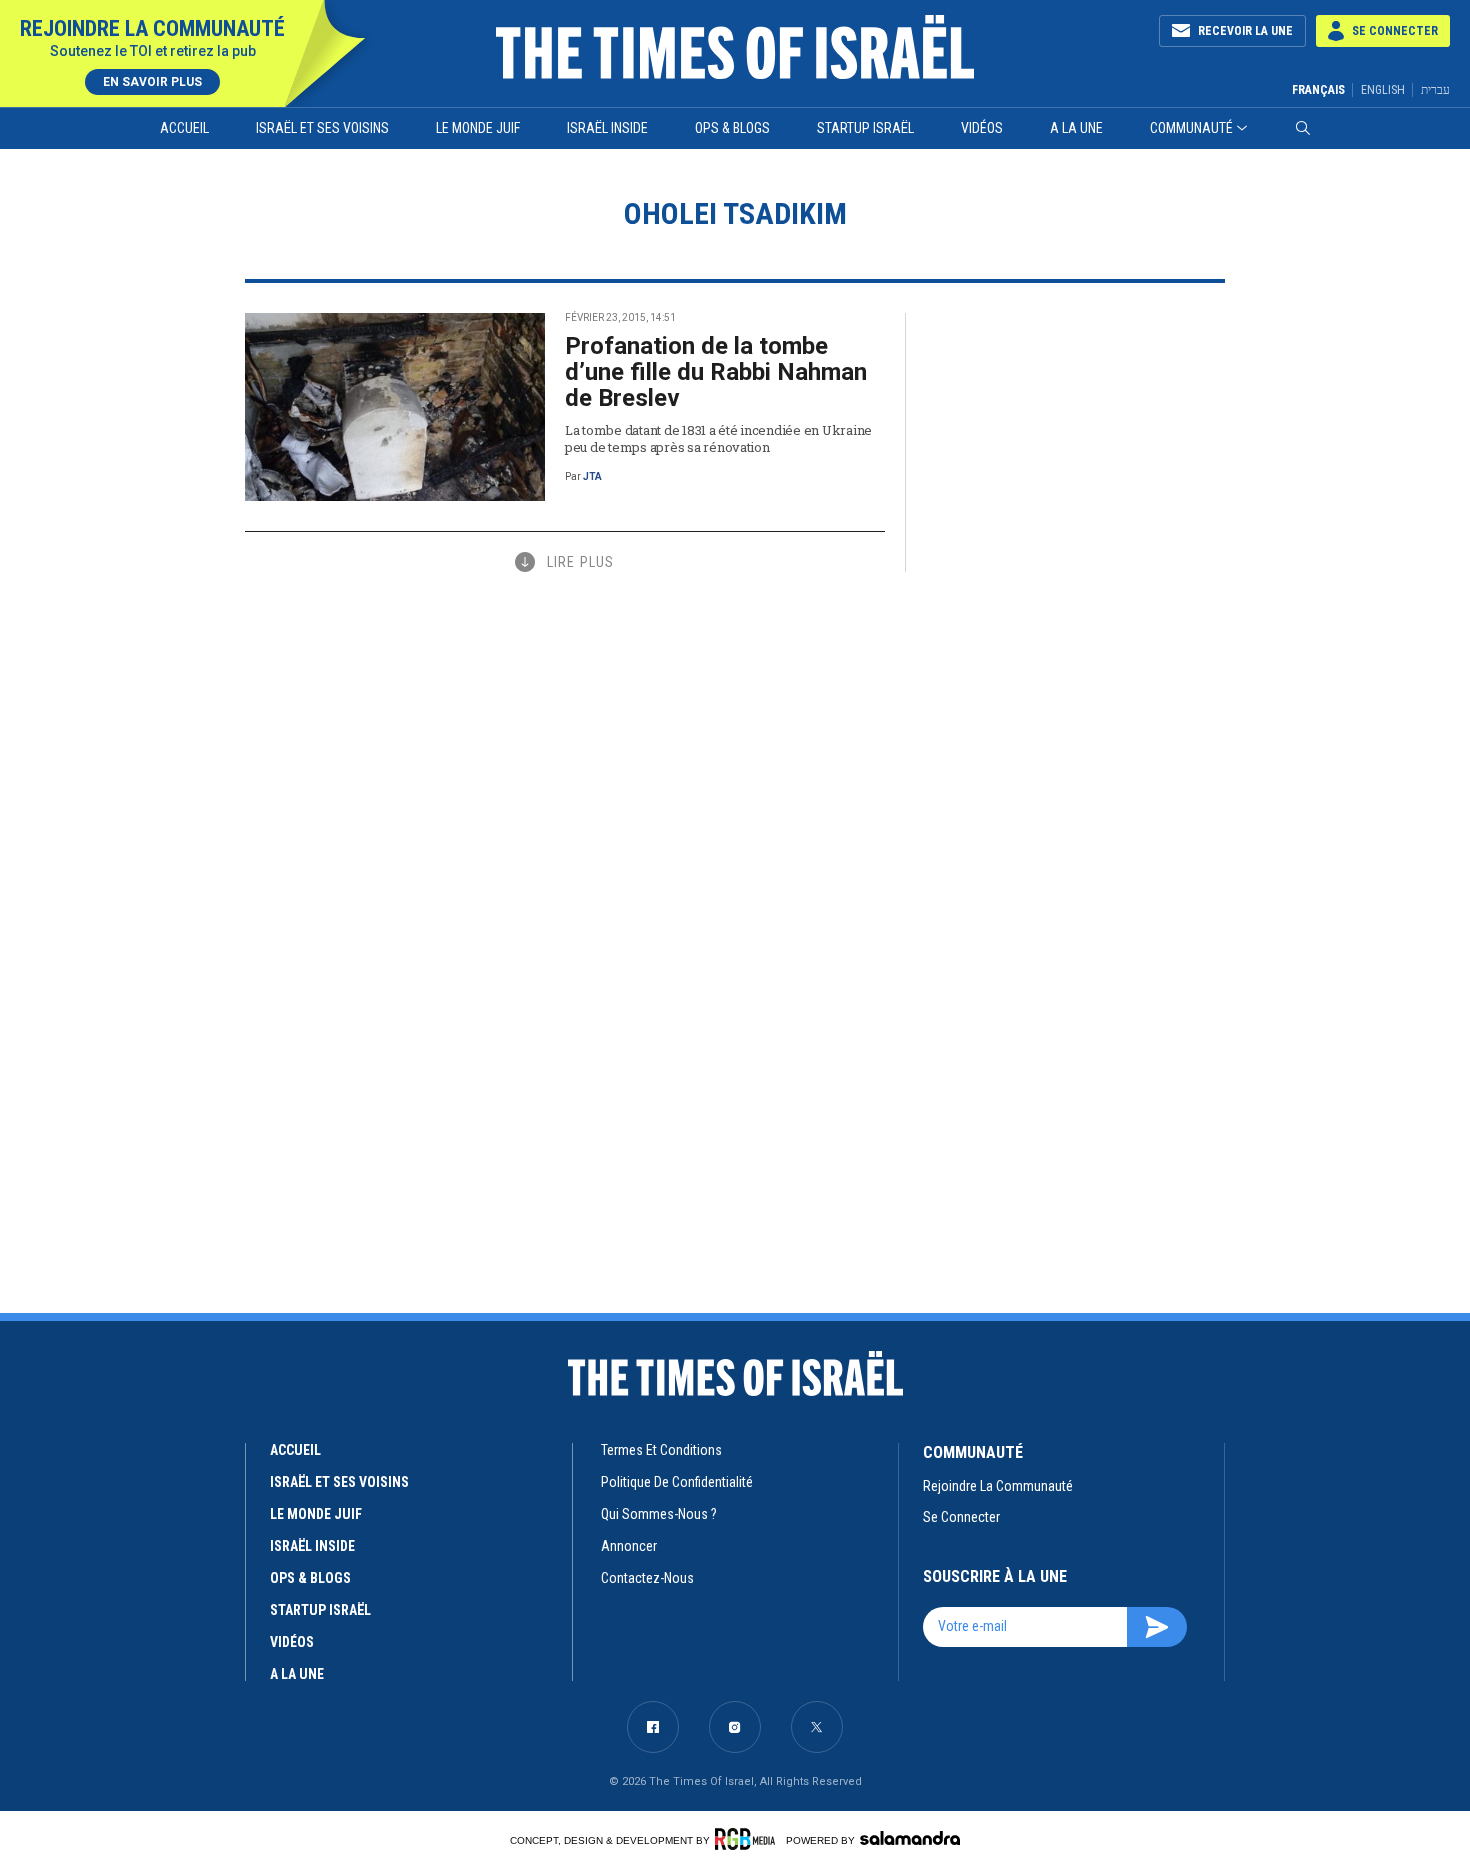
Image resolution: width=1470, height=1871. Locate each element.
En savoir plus (152, 82)
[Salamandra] (910, 1838)
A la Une (1076, 128)
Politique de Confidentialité (677, 1482)
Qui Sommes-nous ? (659, 1514)
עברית (1435, 89)
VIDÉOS (292, 1642)
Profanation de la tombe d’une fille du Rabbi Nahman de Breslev (716, 372)
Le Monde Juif (478, 128)
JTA (592, 476)
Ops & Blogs (732, 128)
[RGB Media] (748, 1839)
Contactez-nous (647, 1578)
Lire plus (580, 562)
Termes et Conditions (661, 1450)
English (1383, 90)
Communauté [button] (1191, 128)
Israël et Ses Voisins (322, 128)
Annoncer (629, 1546)
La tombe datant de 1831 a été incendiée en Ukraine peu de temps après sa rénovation (718, 438)
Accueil (184, 128)
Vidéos (982, 128)
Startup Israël (865, 128)
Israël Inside (607, 128)
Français (1318, 90)
